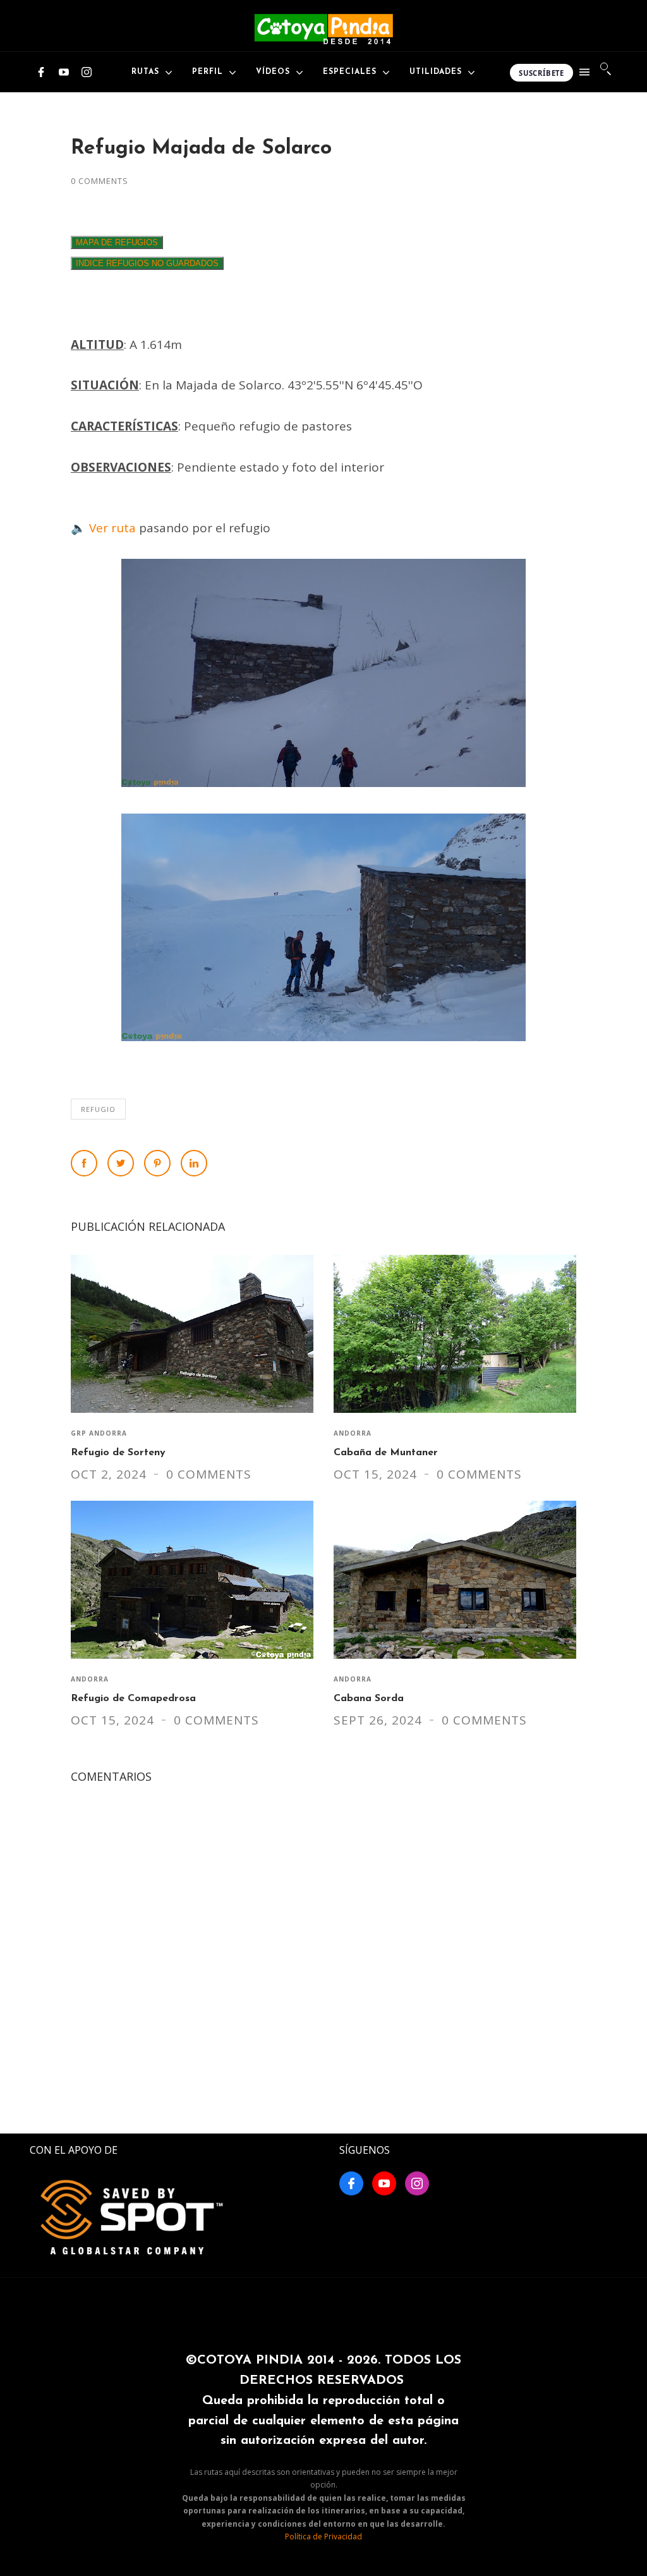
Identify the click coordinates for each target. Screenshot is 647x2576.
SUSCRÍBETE (541, 73)
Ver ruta (112, 528)
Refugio (98, 1109)
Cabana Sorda (369, 1699)
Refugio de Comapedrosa (133, 1699)
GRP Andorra (99, 1433)
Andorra (353, 1433)
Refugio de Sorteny (118, 1453)
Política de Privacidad (323, 2536)
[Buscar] (607, 69)
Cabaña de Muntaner (386, 1453)
